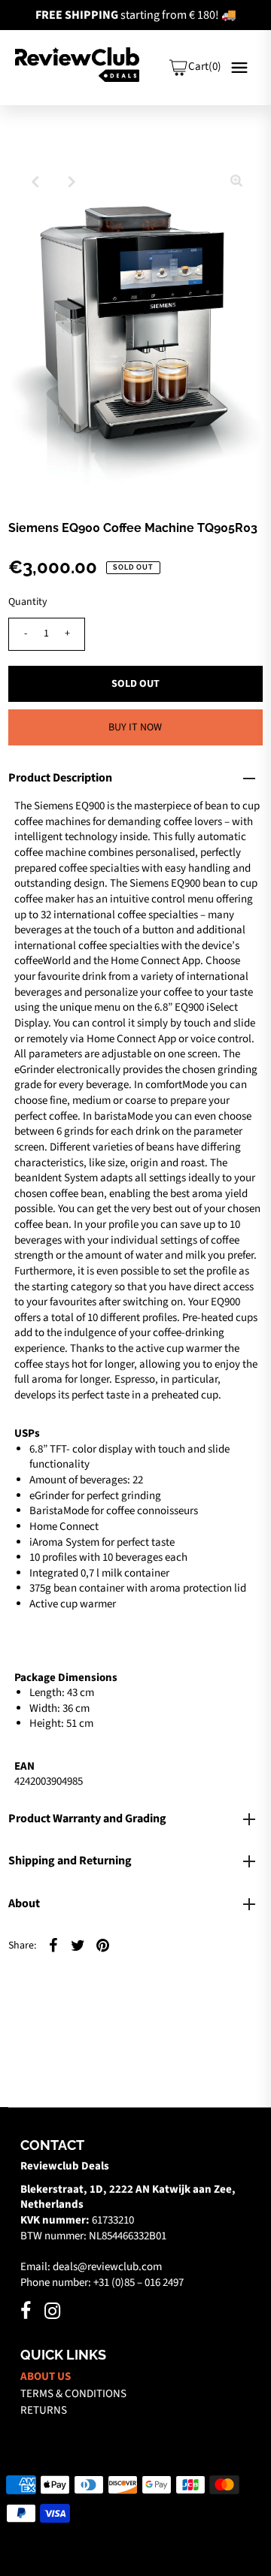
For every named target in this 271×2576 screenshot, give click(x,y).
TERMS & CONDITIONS (73, 2394)
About (24, 1903)
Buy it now (135, 727)
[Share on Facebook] (53, 1946)
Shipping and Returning (70, 1861)
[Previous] (35, 182)
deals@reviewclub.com (107, 2267)
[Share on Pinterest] (103, 1946)
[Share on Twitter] (78, 1946)
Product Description (60, 778)
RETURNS (44, 2410)
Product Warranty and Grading (87, 1819)
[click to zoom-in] (236, 182)
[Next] (72, 182)
